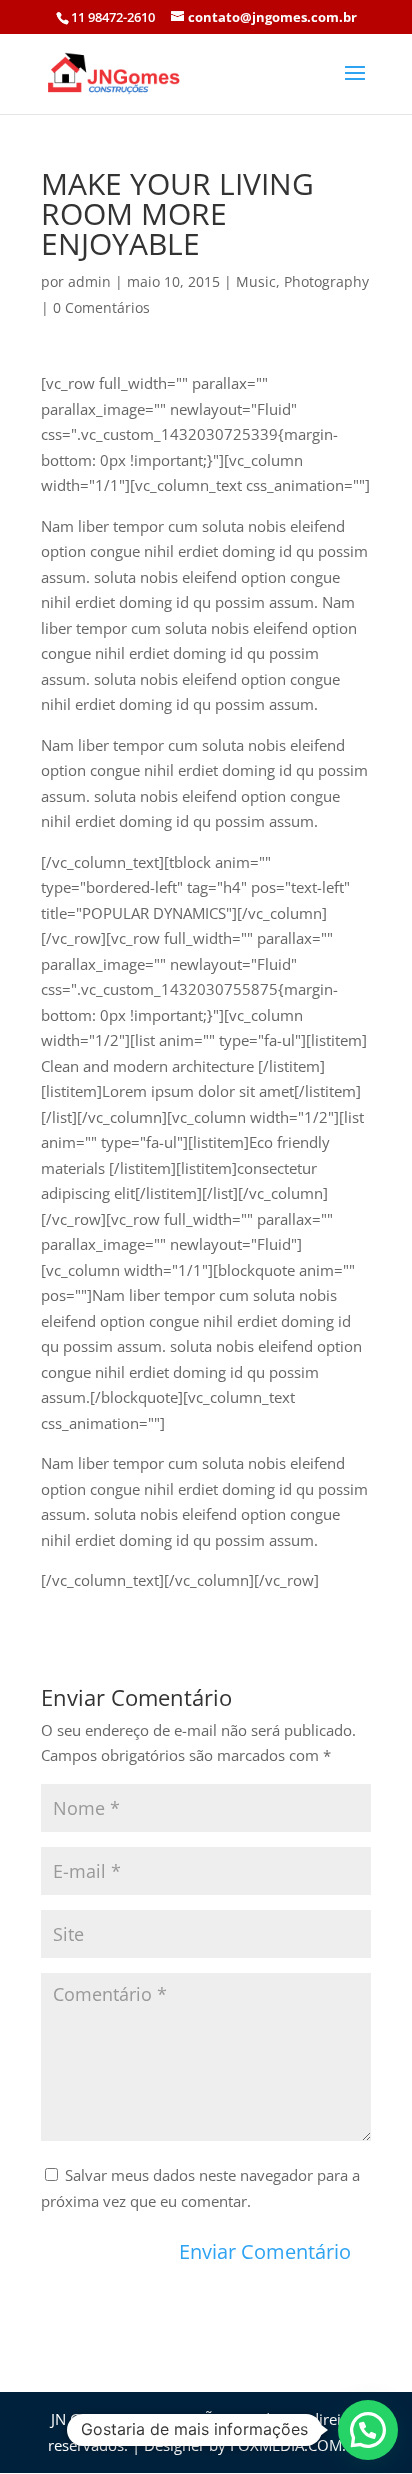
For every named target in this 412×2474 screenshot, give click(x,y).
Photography (326, 281)
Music (256, 281)
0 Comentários (101, 307)
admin (89, 281)
